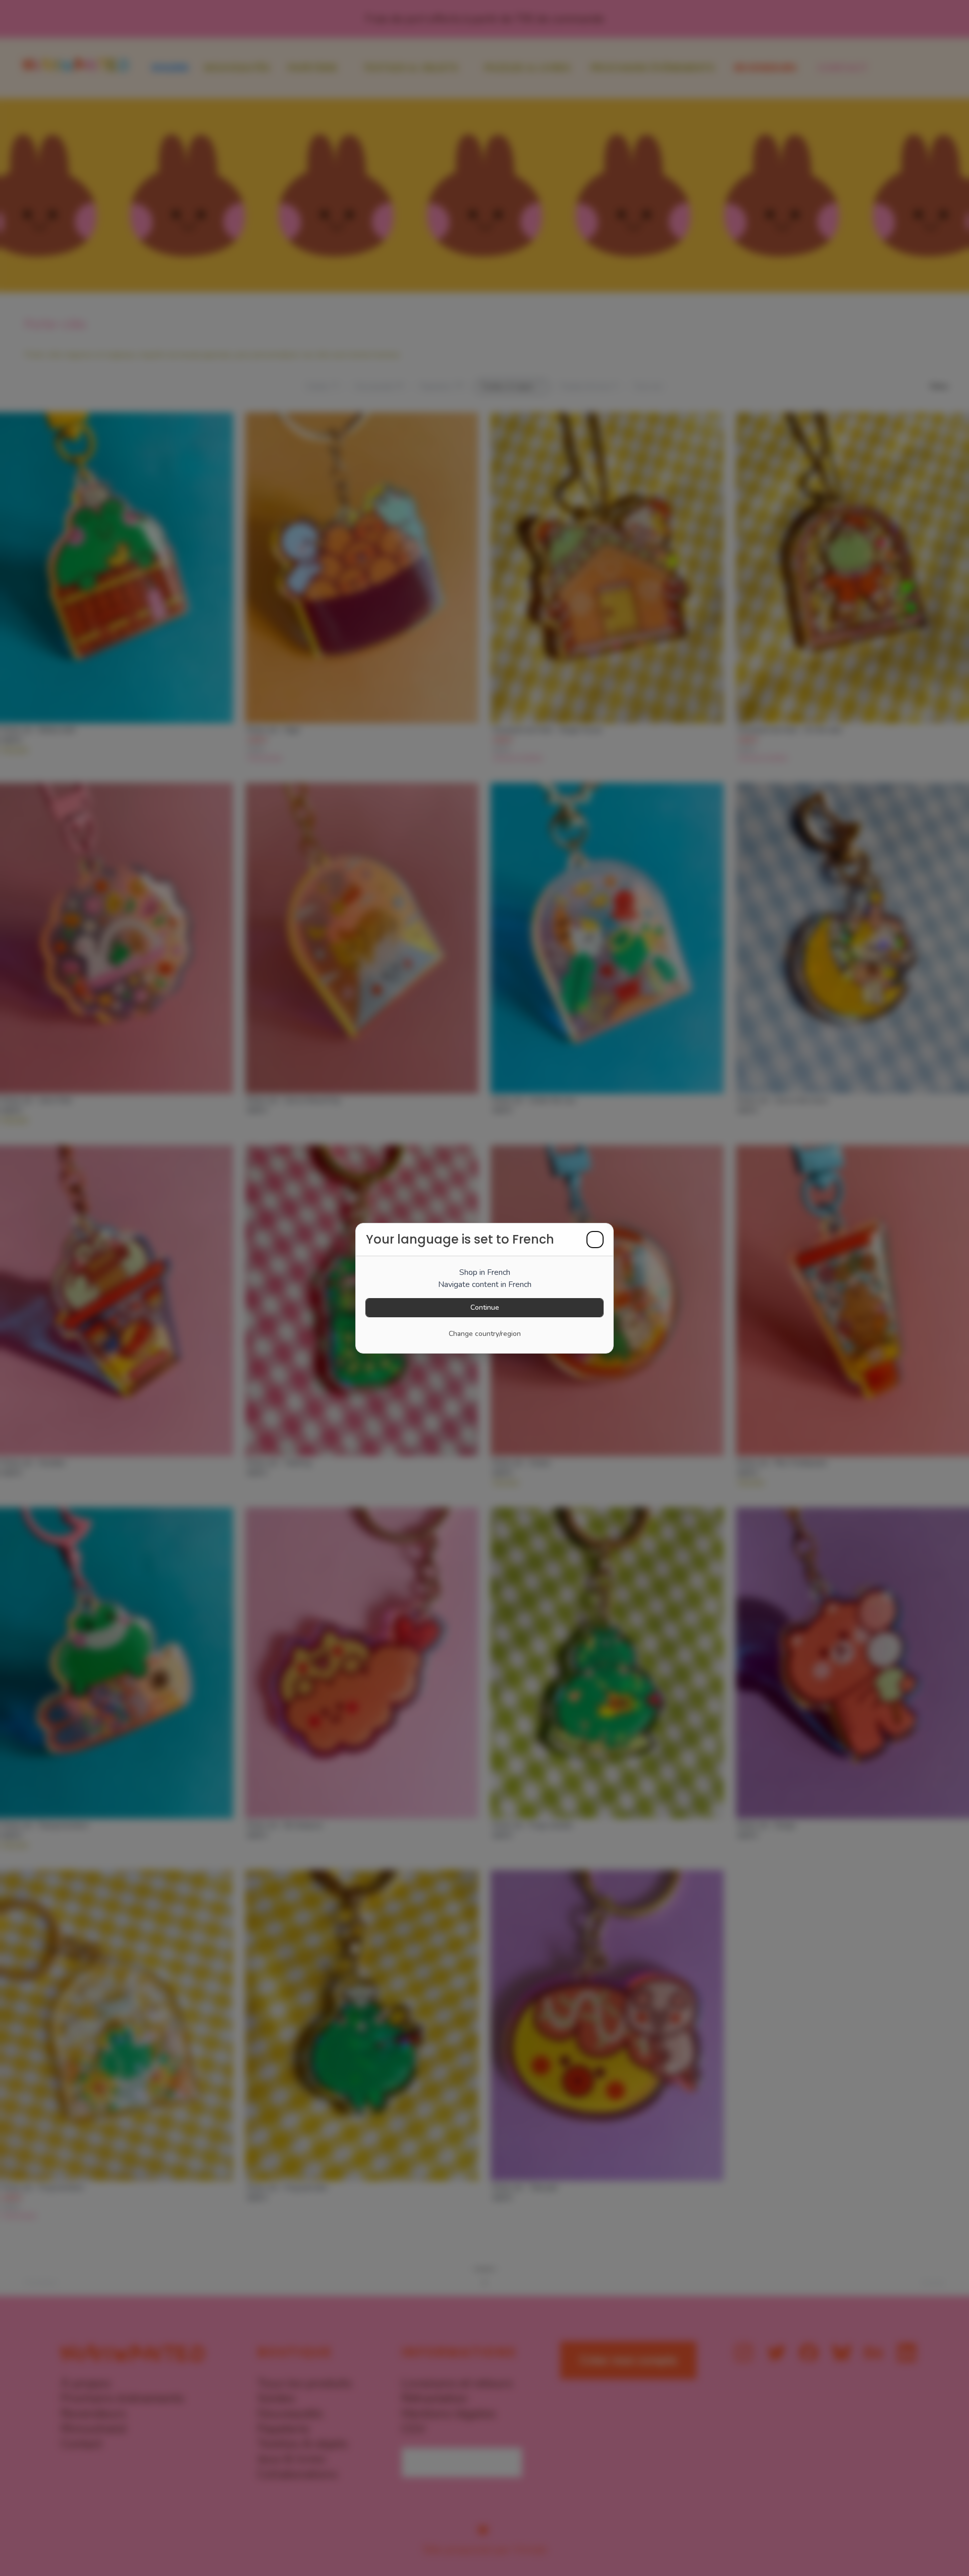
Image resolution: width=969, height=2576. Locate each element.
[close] (595, 1240)
